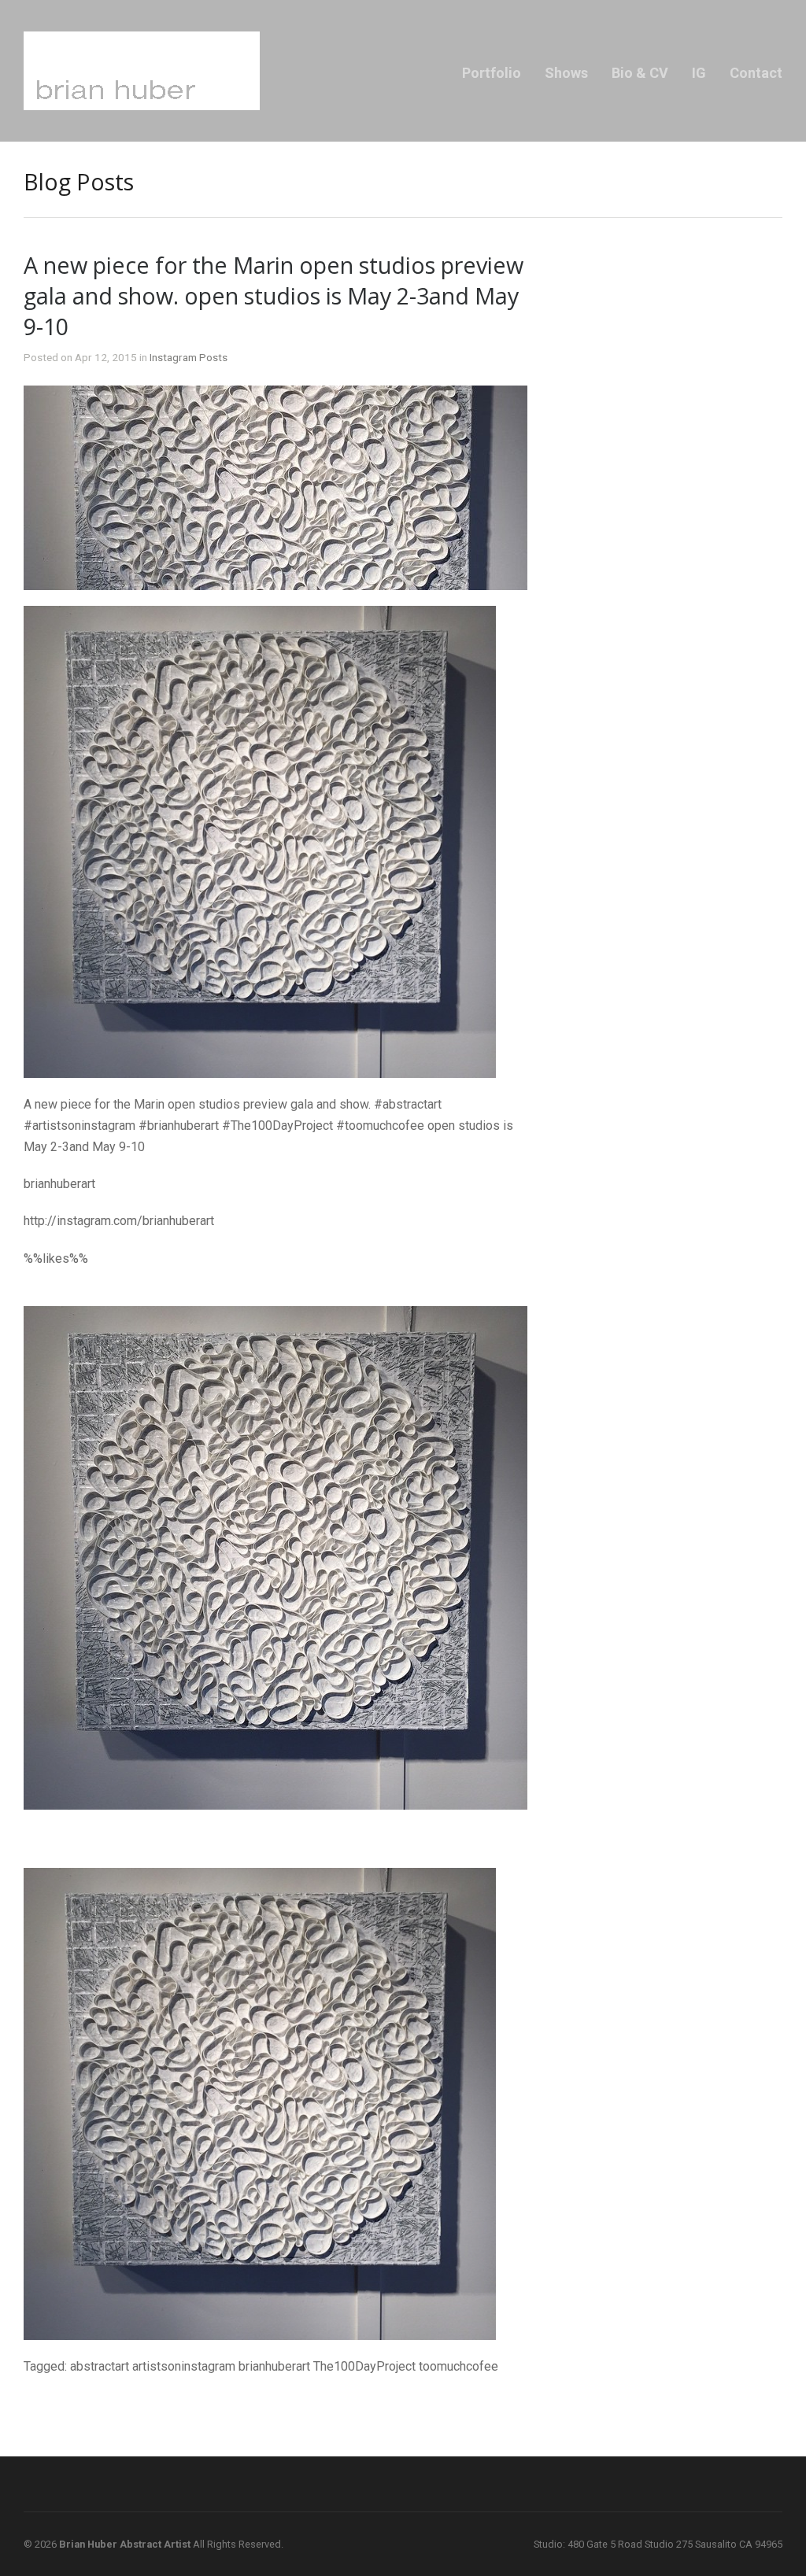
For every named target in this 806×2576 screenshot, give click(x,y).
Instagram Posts (189, 357)
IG (699, 73)
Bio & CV (640, 73)
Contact (756, 73)
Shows (566, 73)
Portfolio (492, 73)
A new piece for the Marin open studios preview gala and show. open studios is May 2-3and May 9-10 (274, 295)
